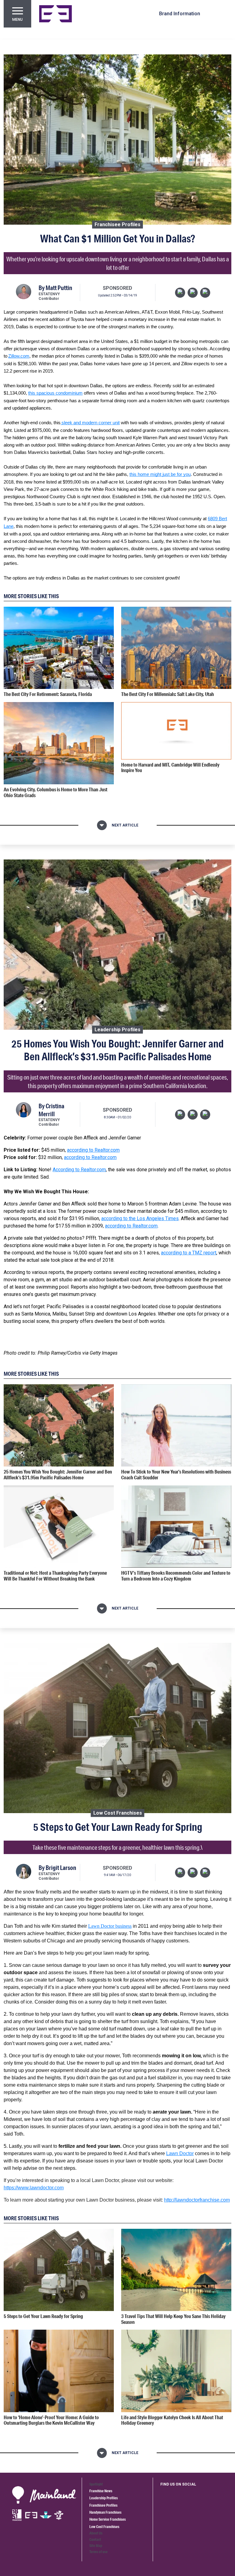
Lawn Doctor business (110, 1926)
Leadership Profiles (117, 1029)
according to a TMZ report (189, 1253)
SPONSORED (117, 288)
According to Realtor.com (79, 1170)
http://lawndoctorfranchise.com (197, 2200)
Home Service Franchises (108, 2519)
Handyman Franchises (105, 2512)
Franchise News (101, 2491)
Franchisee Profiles (117, 224)
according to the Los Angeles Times (140, 1218)
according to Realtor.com (93, 1150)
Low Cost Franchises (118, 1813)
